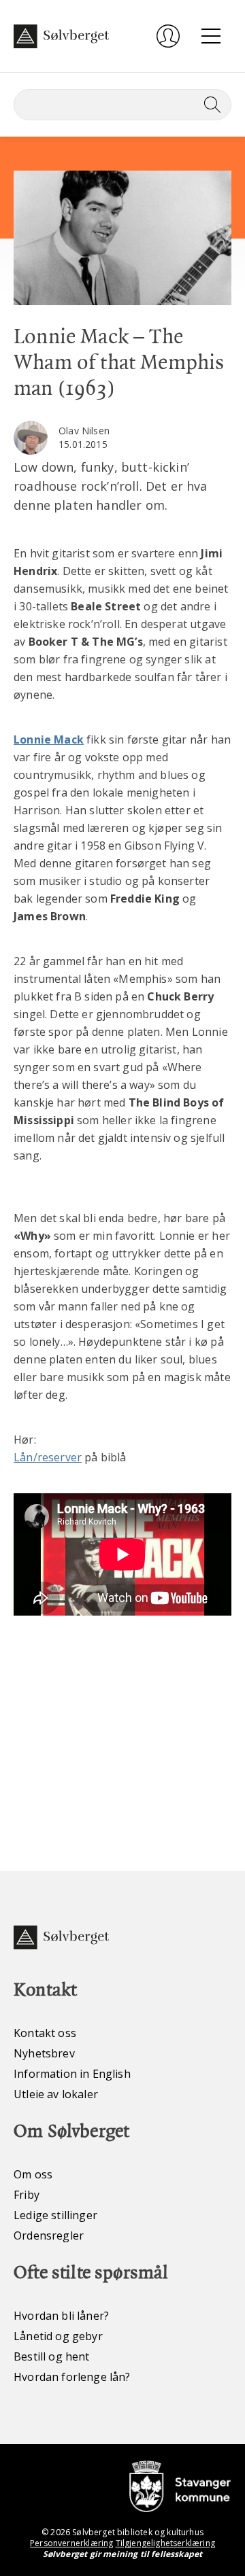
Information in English (72, 2074)
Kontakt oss (45, 2033)
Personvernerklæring (71, 2543)
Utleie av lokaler (56, 2094)
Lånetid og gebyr (58, 2336)
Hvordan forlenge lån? (72, 2377)
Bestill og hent (52, 2356)
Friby (27, 2195)
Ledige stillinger (55, 2215)
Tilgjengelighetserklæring (165, 2543)
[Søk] (210, 105)
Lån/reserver (48, 1457)
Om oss (33, 2174)
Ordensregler (49, 2235)
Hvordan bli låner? (61, 2316)
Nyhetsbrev (44, 2053)
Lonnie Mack (49, 739)
